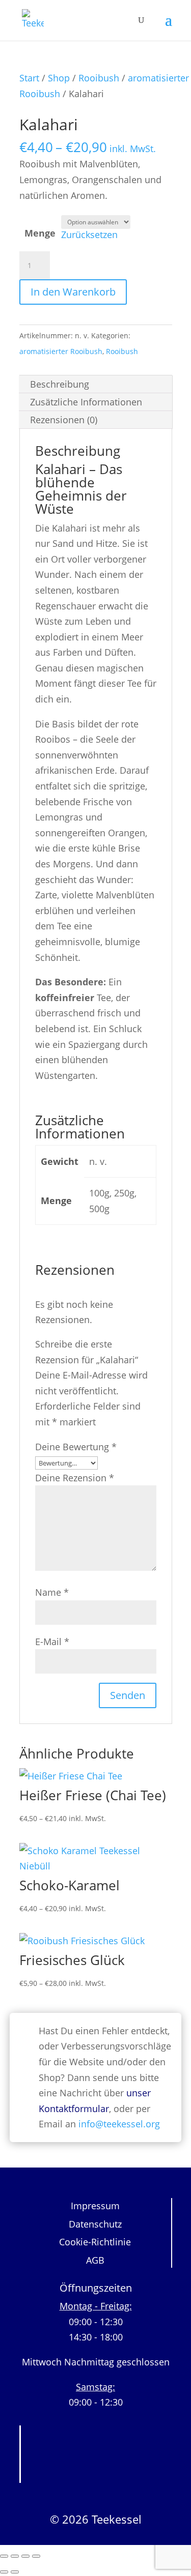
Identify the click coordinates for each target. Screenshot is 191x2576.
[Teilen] (25, 2556)
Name (52, 1592)
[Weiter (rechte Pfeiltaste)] (15, 2572)
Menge (40, 233)
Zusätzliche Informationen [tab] (86, 402)
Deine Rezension (75, 1478)
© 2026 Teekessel (96, 2519)
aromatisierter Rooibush (61, 351)
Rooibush (99, 78)
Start (29, 78)
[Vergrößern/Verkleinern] (4, 2556)
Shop (59, 78)
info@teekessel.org (119, 2124)
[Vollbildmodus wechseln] (15, 2556)
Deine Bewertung (76, 1447)
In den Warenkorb (73, 292)
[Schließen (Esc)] (36, 2556)
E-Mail (52, 1642)
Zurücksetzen (89, 235)
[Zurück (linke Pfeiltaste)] (4, 2572)
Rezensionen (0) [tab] (64, 420)
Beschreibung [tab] (60, 384)
